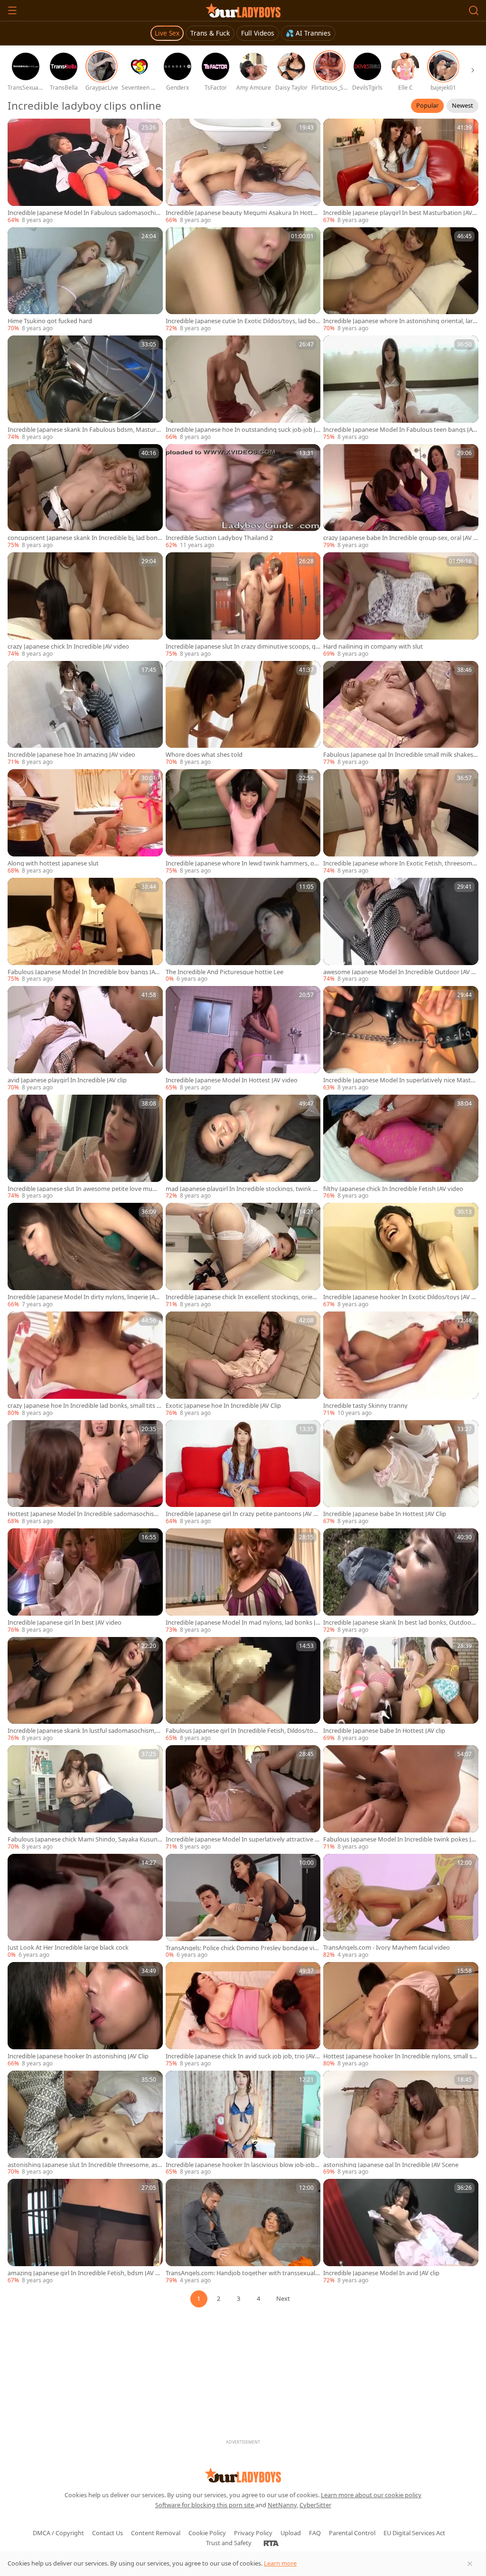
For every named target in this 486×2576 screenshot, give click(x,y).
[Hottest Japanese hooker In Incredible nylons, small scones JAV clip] (401, 2015)
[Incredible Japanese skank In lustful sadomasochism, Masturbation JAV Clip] (85, 1690)
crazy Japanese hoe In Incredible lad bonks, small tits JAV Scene (85, 1406)
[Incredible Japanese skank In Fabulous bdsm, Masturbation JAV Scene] (85, 388)
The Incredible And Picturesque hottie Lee (224, 972)
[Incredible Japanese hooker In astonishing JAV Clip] (85, 2015)
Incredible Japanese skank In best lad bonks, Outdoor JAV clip (400, 1623)
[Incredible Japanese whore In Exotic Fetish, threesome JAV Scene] (401, 822)
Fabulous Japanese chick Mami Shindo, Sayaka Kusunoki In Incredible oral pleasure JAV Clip (84, 1839)
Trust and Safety (229, 2543)
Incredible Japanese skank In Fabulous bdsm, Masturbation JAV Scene (84, 430)
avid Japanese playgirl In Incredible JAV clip (67, 1080)
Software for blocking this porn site (205, 2505)
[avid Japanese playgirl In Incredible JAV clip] (85, 1039)
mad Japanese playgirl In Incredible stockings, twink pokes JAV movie (243, 1189)
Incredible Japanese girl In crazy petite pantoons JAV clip (242, 1514)
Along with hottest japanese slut (53, 863)
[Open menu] (12, 10)
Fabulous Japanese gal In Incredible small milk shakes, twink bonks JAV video (399, 755)
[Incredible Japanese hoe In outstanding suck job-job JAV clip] (243, 388)
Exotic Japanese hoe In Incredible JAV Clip (223, 1406)
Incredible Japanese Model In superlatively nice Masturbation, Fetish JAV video (400, 1080)
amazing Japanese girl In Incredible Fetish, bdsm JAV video (84, 2273)
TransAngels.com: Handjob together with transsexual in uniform (242, 2273)
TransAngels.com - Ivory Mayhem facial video (387, 1948)
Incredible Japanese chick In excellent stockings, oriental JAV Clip (242, 1297)
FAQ (315, 2533)
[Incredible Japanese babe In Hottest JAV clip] (401, 1690)
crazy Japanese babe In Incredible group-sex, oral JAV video (401, 538)
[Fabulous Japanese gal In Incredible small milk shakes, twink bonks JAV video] (401, 714)
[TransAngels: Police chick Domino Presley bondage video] (243, 1907)
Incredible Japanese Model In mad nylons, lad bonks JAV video (243, 1623)
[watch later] (19, 130)
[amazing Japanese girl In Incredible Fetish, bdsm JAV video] (85, 2232)
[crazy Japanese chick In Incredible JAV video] (85, 605)
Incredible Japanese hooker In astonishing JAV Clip (78, 2056)
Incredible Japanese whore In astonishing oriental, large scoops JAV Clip (400, 321)
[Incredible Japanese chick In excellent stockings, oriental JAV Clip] (243, 1256)
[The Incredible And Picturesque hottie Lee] (243, 931)
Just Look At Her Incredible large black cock (68, 1948)
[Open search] (474, 10)
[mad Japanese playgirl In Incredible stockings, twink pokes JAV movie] (243, 1148)
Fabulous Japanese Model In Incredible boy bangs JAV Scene (83, 972)
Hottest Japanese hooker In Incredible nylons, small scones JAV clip (399, 2056)
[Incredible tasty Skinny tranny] (401, 1364)
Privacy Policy (253, 2533)
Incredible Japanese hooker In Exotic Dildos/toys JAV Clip (401, 1297)
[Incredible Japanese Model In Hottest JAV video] (243, 1039)
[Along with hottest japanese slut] (85, 822)
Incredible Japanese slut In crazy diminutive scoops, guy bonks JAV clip (243, 646)
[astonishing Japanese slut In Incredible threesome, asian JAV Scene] (85, 2124)
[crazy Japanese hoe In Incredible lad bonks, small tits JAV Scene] (85, 1364)
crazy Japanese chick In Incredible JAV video (68, 646)
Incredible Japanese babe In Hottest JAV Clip (385, 1514)
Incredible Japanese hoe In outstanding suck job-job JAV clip (243, 430)
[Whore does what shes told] (243, 714)
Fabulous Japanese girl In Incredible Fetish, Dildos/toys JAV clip (243, 1731)
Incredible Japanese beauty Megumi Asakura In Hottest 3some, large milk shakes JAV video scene (242, 213)
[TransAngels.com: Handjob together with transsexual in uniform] (243, 2232)
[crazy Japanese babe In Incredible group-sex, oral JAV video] (401, 497)
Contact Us (107, 2533)
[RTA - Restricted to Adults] (271, 2543)
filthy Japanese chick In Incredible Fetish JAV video (393, 1189)
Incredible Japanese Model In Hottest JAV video (232, 1080)
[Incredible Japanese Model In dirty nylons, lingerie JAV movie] (85, 1256)
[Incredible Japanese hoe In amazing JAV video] (85, 714)
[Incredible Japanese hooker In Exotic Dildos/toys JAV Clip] (401, 1256)
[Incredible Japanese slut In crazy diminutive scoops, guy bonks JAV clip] (243, 605)
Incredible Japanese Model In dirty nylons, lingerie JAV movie (83, 1297)
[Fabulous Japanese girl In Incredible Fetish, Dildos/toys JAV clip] (243, 1690)
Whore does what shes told (204, 755)
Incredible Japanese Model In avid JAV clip (381, 2273)
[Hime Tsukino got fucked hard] (85, 280)
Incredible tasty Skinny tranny (365, 1406)
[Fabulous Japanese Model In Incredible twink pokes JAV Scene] (401, 1798)
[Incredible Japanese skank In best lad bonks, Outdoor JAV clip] (401, 1581)
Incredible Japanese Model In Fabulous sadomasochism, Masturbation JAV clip (83, 213)
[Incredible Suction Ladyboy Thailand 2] (243, 497)
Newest (463, 105)
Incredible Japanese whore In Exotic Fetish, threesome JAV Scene (399, 863)
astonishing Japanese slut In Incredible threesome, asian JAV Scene (85, 2165)
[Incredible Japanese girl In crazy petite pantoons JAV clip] (243, 1473)
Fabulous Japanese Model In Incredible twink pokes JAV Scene (399, 1839)
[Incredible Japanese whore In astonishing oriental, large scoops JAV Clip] (401, 280)
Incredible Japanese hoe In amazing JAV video (71, 755)
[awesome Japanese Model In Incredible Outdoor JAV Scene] (401, 931)
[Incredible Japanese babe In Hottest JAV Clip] (401, 1473)
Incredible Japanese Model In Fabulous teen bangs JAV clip (400, 430)
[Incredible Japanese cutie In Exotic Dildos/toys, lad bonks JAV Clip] (243, 280)
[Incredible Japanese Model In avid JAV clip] (401, 2232)
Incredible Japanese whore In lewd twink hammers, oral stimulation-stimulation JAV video (243, 863)
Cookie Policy (207, 2533)
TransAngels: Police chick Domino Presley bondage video (242, 1948)
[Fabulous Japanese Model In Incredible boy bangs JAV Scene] (85, 931)
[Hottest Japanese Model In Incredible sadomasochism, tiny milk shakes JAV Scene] (85, 1473)
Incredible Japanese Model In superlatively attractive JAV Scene (243, 1839)
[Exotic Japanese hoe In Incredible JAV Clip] (243, 1364)
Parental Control (352, 2533)
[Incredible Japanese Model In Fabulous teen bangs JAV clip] (401, 388)
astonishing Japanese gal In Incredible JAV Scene (391, 2165)
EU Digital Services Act (414, 2533)
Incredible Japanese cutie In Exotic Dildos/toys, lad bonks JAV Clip (243, 321)
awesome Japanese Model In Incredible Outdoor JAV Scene (400, 972)
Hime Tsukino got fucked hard (50, 321)
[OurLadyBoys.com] (243, 10)
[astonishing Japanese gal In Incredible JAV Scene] (401, 2124)
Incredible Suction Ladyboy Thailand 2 (219, 538)
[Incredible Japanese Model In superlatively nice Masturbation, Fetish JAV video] (401, 1039)
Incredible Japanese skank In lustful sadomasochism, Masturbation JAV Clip (82, 1731)
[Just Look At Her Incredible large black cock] (85, 1907)
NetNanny (282, 2505)
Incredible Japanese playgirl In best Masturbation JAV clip (401, 213)
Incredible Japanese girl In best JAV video (65, 1623)
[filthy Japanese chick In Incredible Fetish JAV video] (401, 1148)
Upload (291, 2533)
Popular (427, 105)
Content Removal (156, 2533)
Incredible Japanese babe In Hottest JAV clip (384, 1731)
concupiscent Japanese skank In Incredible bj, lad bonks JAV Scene (84, 538)
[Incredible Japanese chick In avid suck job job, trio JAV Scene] (243, 2015)
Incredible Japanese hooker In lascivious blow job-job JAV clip (242, 2165)
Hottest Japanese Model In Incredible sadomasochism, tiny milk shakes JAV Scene (84, 1514)
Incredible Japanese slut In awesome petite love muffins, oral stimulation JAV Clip (85, 1189)
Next (283, 2298)
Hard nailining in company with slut (373, 646)
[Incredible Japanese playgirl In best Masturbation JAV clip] (401, 172)
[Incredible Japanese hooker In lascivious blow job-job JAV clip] (243, 2124)
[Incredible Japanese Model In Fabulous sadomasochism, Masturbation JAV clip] (85, 172)
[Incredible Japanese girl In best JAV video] (85, 1581)
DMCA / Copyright (58, 2533)
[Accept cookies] (470, 2564)
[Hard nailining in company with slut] (401, 605)
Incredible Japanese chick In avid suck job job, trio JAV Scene (243, 2056)
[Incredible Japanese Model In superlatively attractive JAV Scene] (243, 1798)
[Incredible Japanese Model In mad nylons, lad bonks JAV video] (243, 1581)
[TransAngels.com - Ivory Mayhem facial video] (401, 1907)
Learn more (280, 2563)
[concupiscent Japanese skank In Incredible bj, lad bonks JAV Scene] (85, 497)
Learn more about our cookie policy (371, 2495)
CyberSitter (315, 2505)
